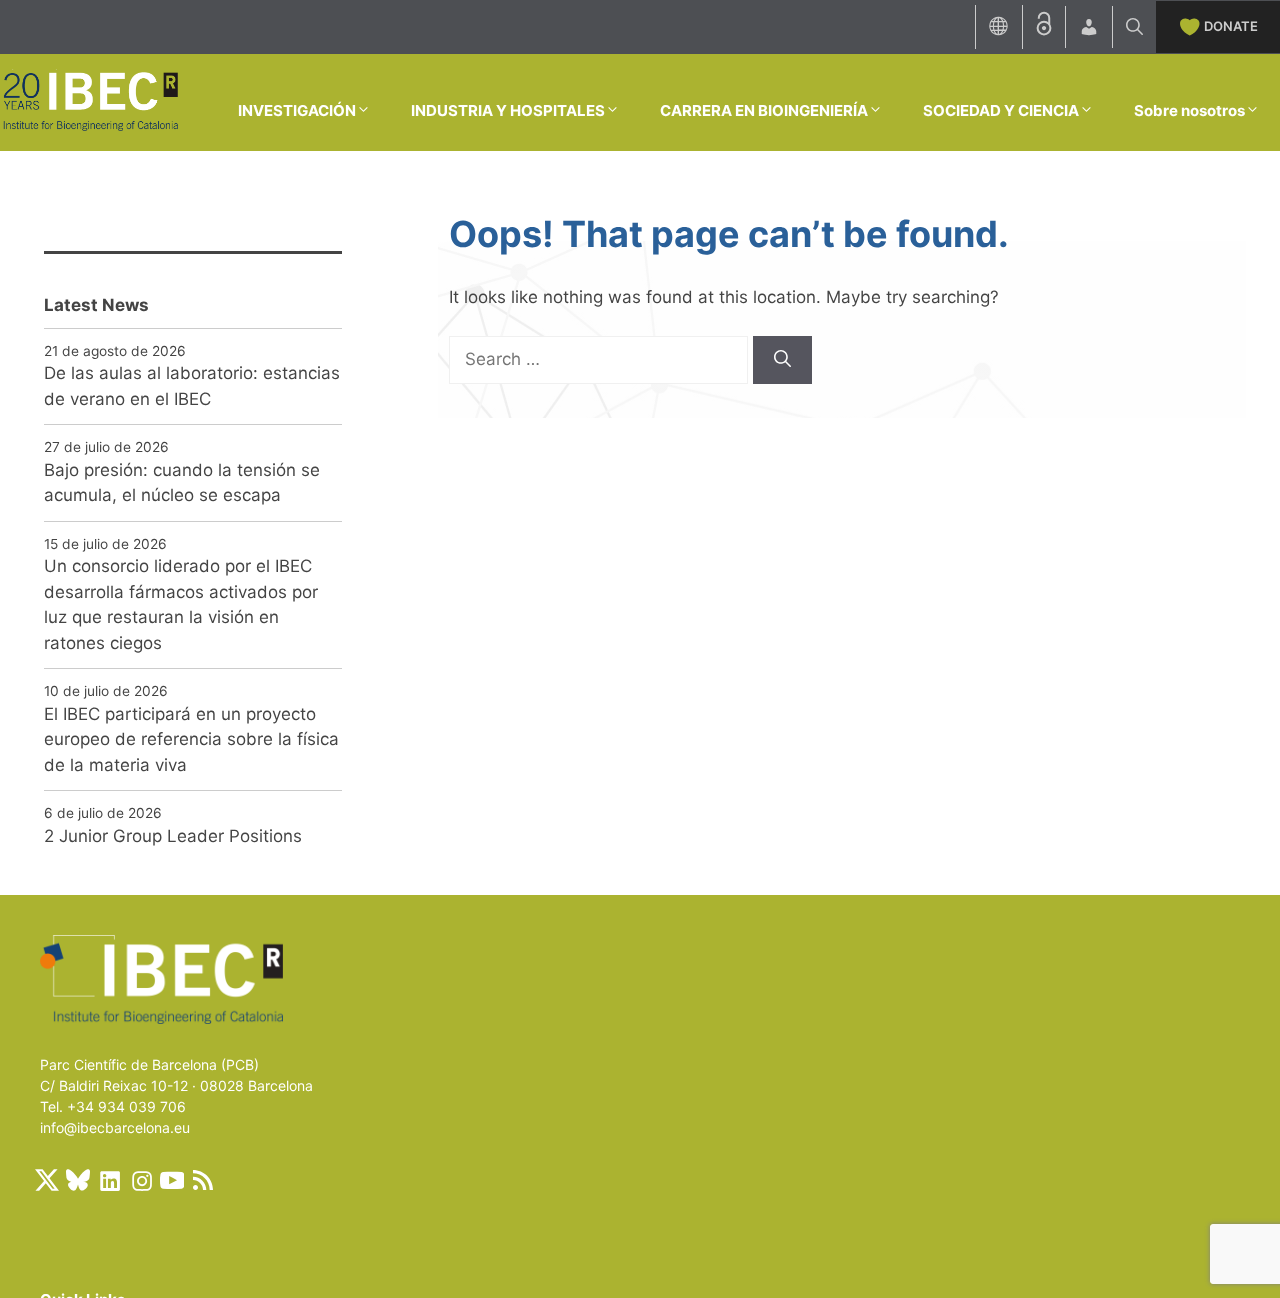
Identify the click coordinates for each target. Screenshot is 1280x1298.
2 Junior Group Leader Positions (173, 836)
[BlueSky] (78, 1180)
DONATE (1231, 26)
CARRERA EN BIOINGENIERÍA (764, 110)
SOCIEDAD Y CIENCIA (1001, 110)
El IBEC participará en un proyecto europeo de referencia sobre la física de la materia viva (191, 739)
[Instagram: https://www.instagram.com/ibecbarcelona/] (141, 1180)
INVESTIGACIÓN (297, 110)
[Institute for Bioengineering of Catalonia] (90, 101)
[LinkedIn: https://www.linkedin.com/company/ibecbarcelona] (109, 1180)
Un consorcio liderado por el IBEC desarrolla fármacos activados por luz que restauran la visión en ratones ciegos (181, 604)
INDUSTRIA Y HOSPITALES (508, 110)
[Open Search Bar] (1134, 27)
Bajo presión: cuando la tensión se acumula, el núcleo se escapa (182, 483)
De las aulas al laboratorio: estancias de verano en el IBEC (192, 386)
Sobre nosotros (1189, 110)
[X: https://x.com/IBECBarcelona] (47, 1180)
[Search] (782, 360)
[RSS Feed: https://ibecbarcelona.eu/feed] (203, 1180)
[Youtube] (172, 1180)
